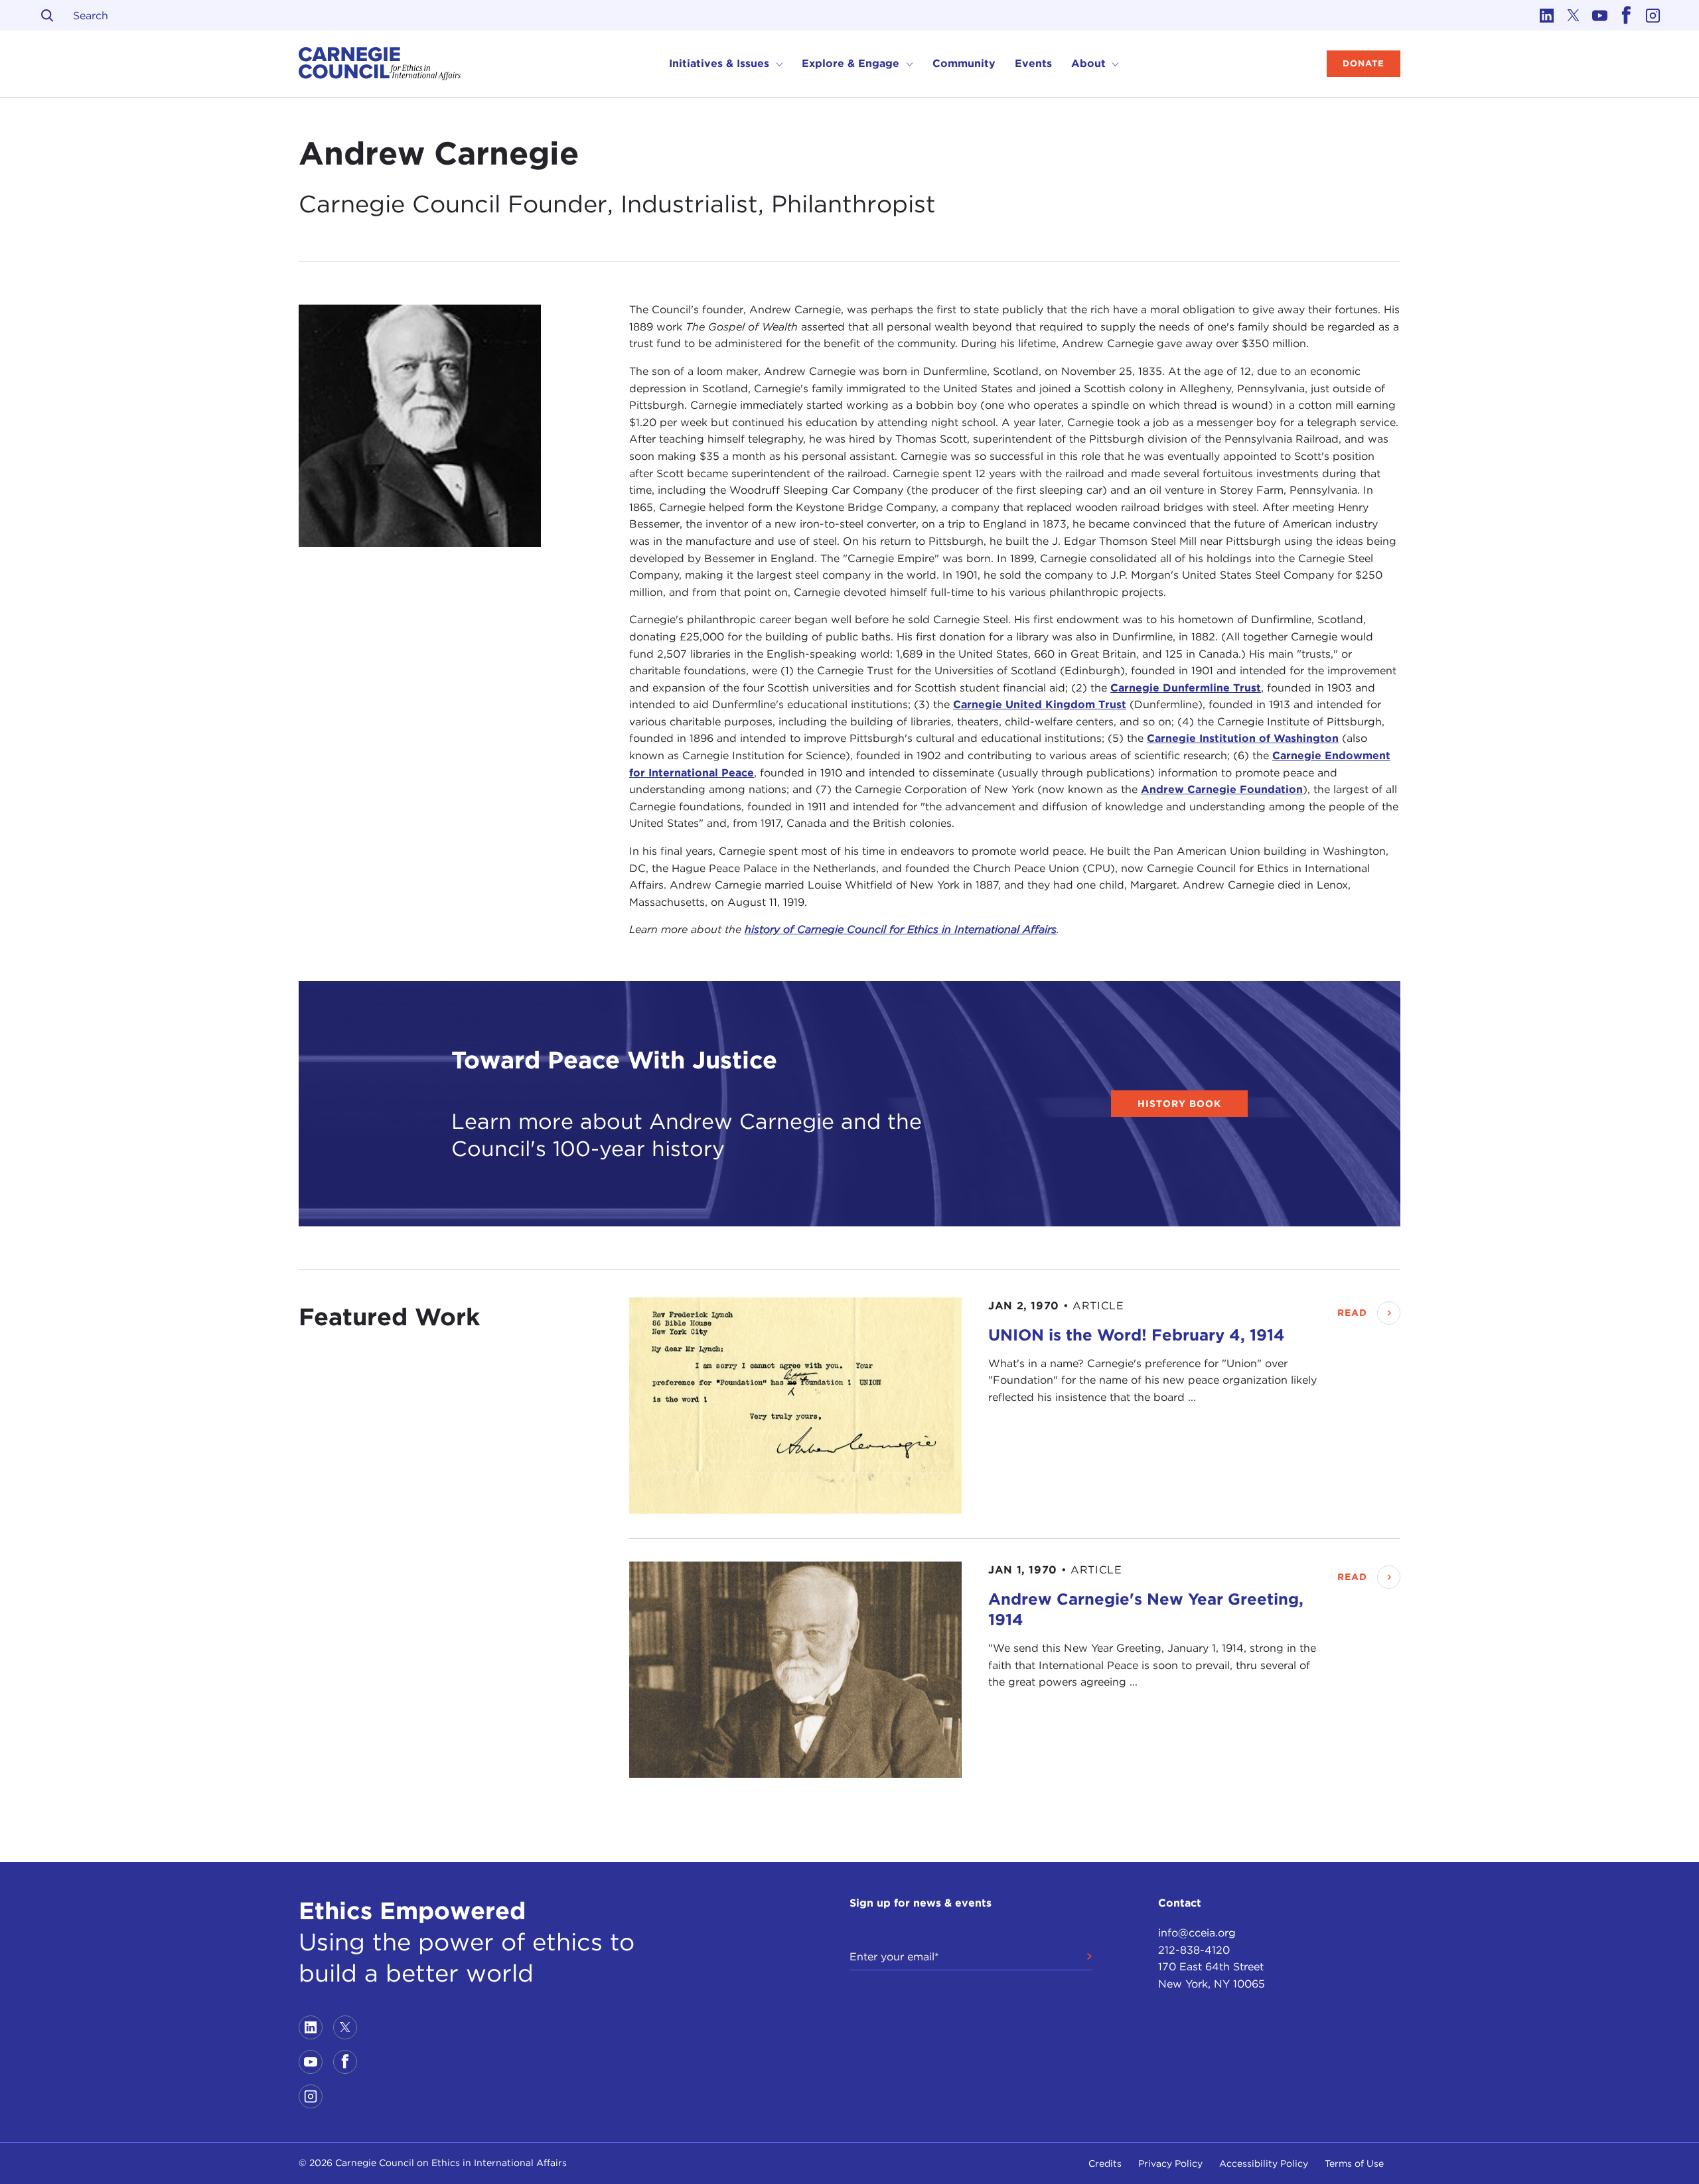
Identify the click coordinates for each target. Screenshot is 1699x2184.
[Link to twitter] (1573, 15)
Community (964, 63)
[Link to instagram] (1653, 15)
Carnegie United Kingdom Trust (1040, 704)
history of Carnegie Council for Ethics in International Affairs (901, 929)
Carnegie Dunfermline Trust (1186, 688)
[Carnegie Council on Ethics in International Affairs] (380, 64)
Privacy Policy (1170, 2163)
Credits (1105, 2163)
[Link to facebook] (1626, 15)
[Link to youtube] (1599, 15)
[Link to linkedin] (1546, 15)
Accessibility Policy (1264, 2163)
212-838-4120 (1194, 1950)
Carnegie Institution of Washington (1243, 738)
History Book (1179, 1104)
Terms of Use (1354, 2163)
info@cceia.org (1197, 1933)
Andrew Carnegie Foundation (1222, 789)
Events (1033, 63)
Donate (1364, 63)
